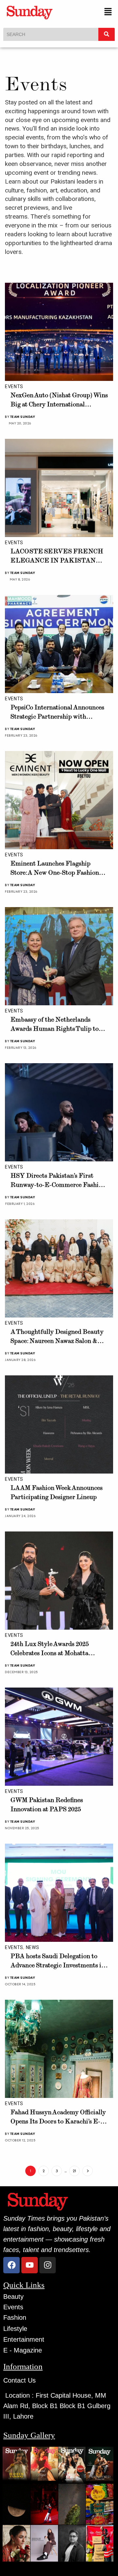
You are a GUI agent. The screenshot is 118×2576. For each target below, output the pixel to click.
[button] (108, 12)
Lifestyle (15, 2329)
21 (74, 2171)
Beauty (13, 2297)
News (33, 1947)
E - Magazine (23, 2350)
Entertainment (24, 2339)
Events (14, 386)
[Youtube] (29, 2265)
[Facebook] (11, 2265)
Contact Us (20, 2380)
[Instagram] (48, 2265)
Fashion (15, 2317)
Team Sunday (23, 417)
